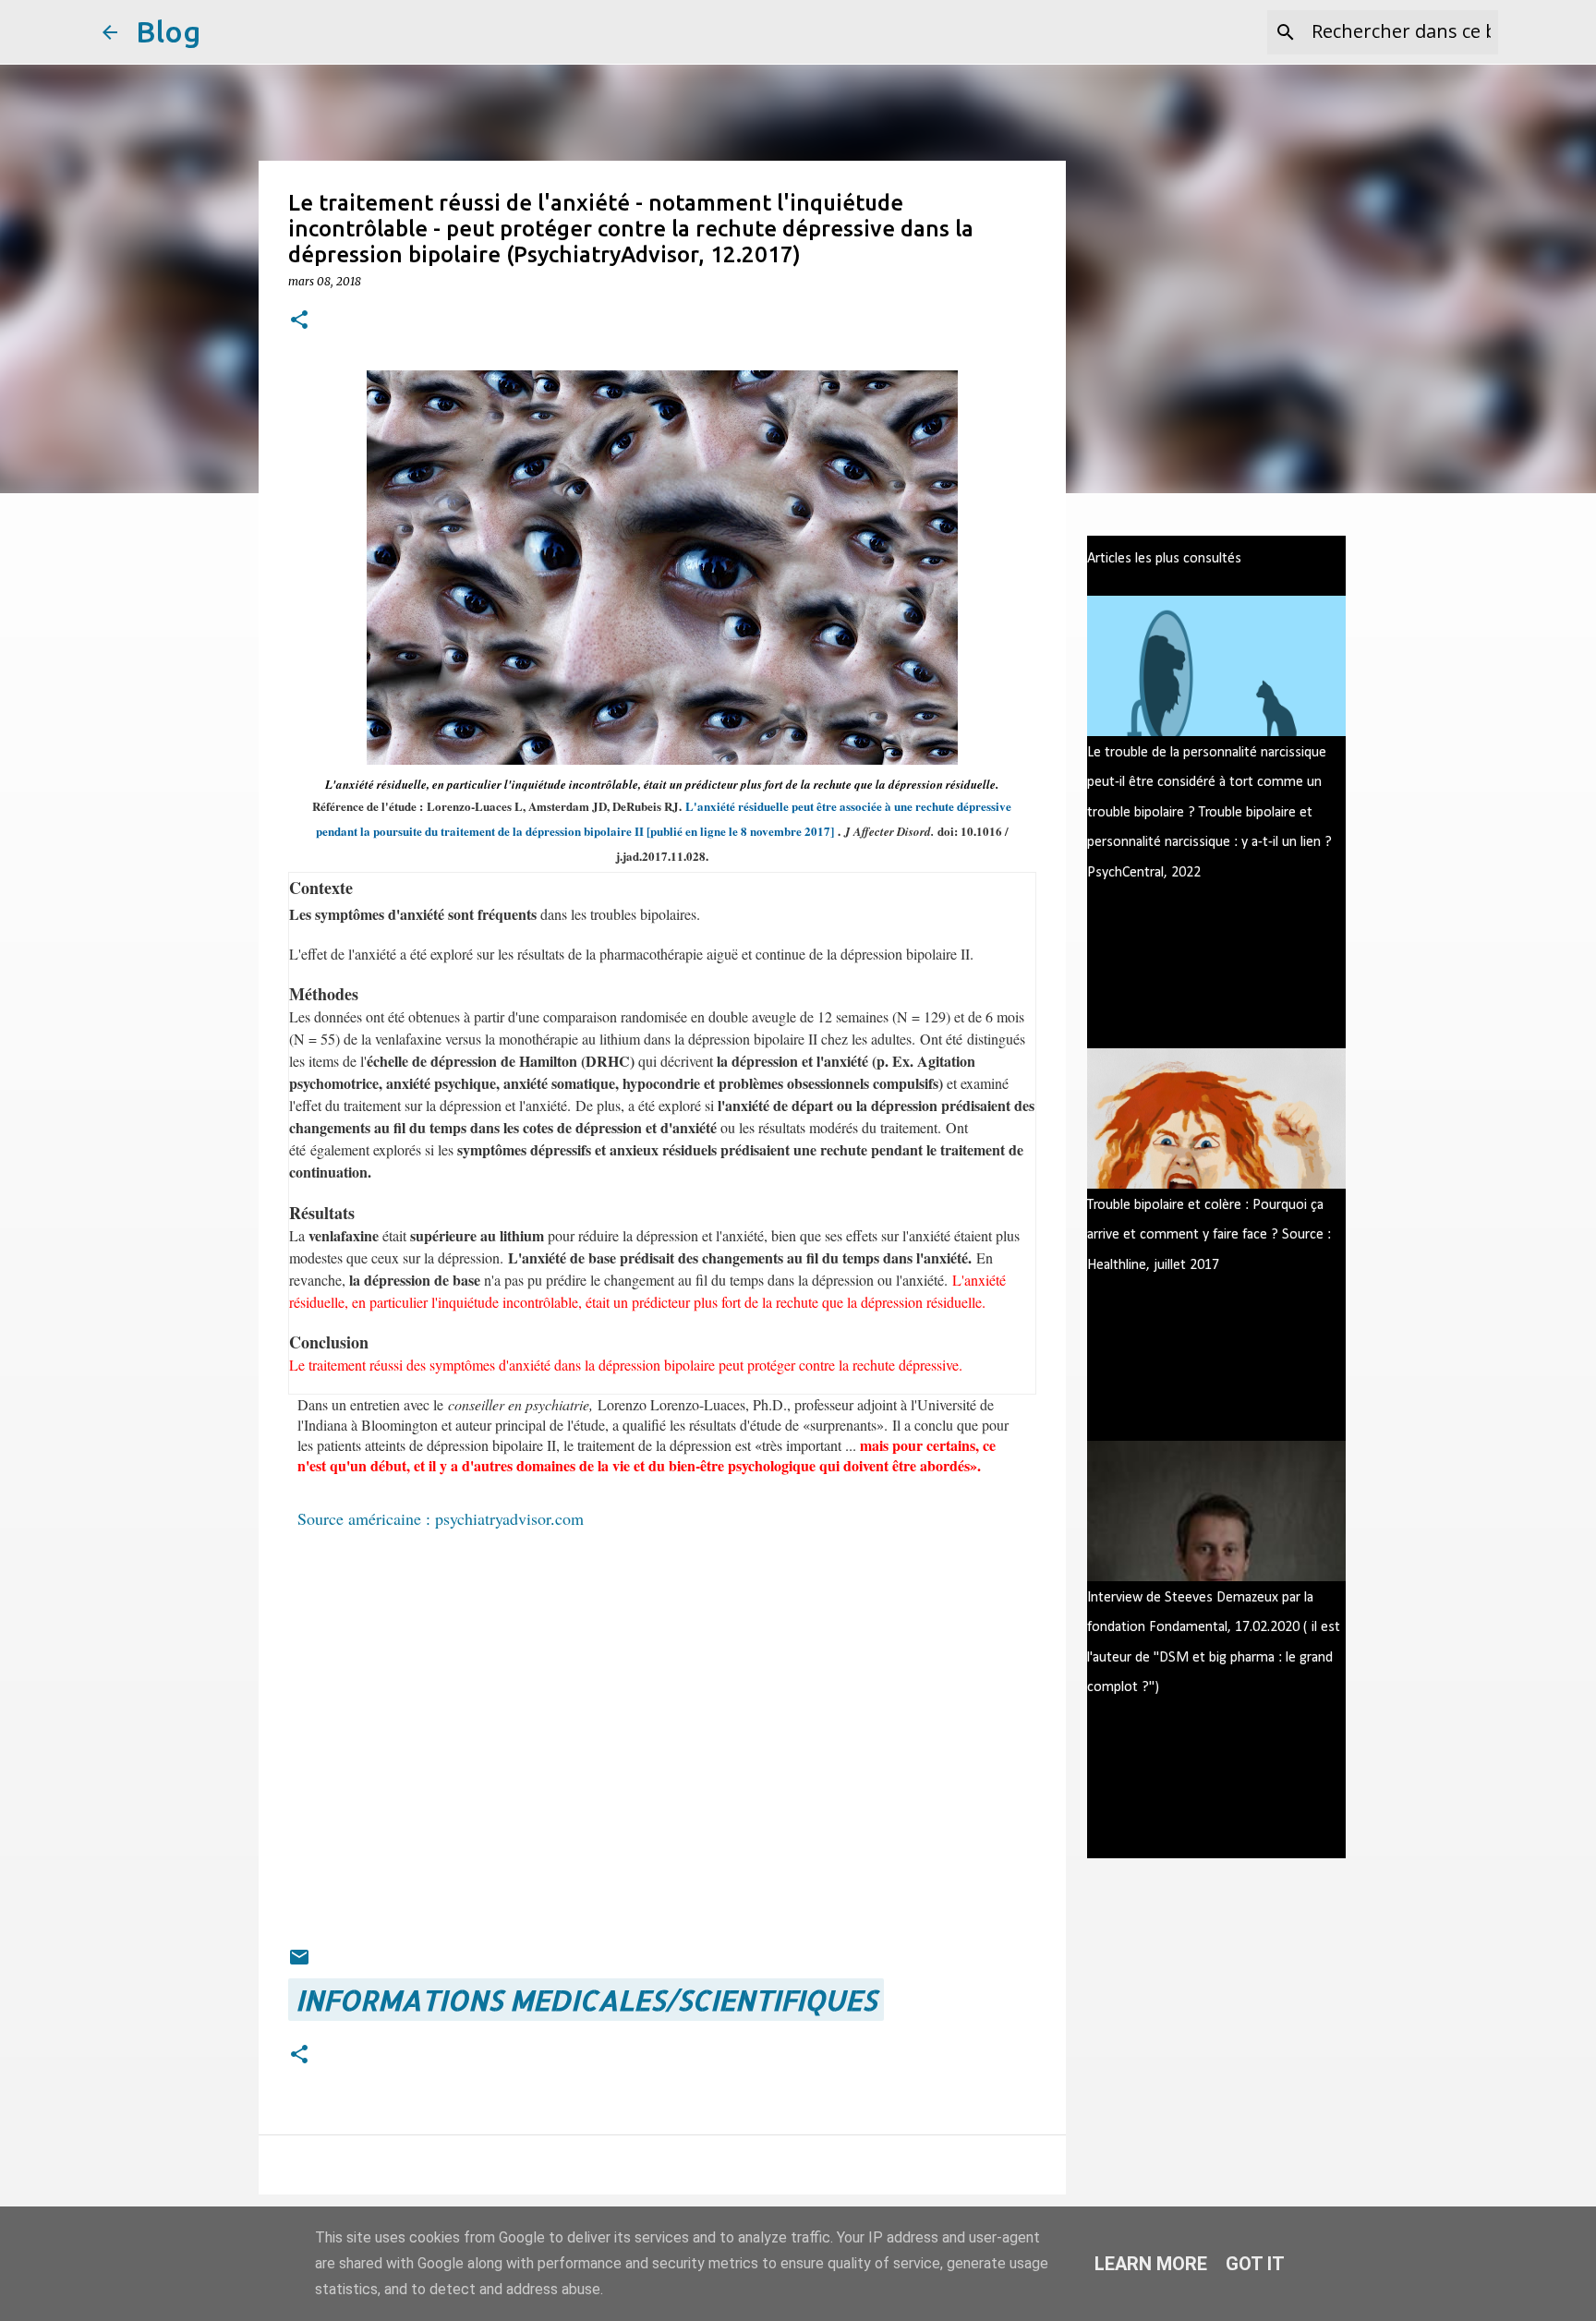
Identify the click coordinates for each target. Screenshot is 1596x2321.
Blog (168, 31)
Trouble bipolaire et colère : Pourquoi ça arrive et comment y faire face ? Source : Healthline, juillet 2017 (1209, 1235)
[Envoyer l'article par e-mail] (299, 1957)
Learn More (1151, 2264)
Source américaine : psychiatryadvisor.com (441, 1518)
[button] (299, 321)
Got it (1255, 2264)
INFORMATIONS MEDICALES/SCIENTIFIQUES (586, 2000)
